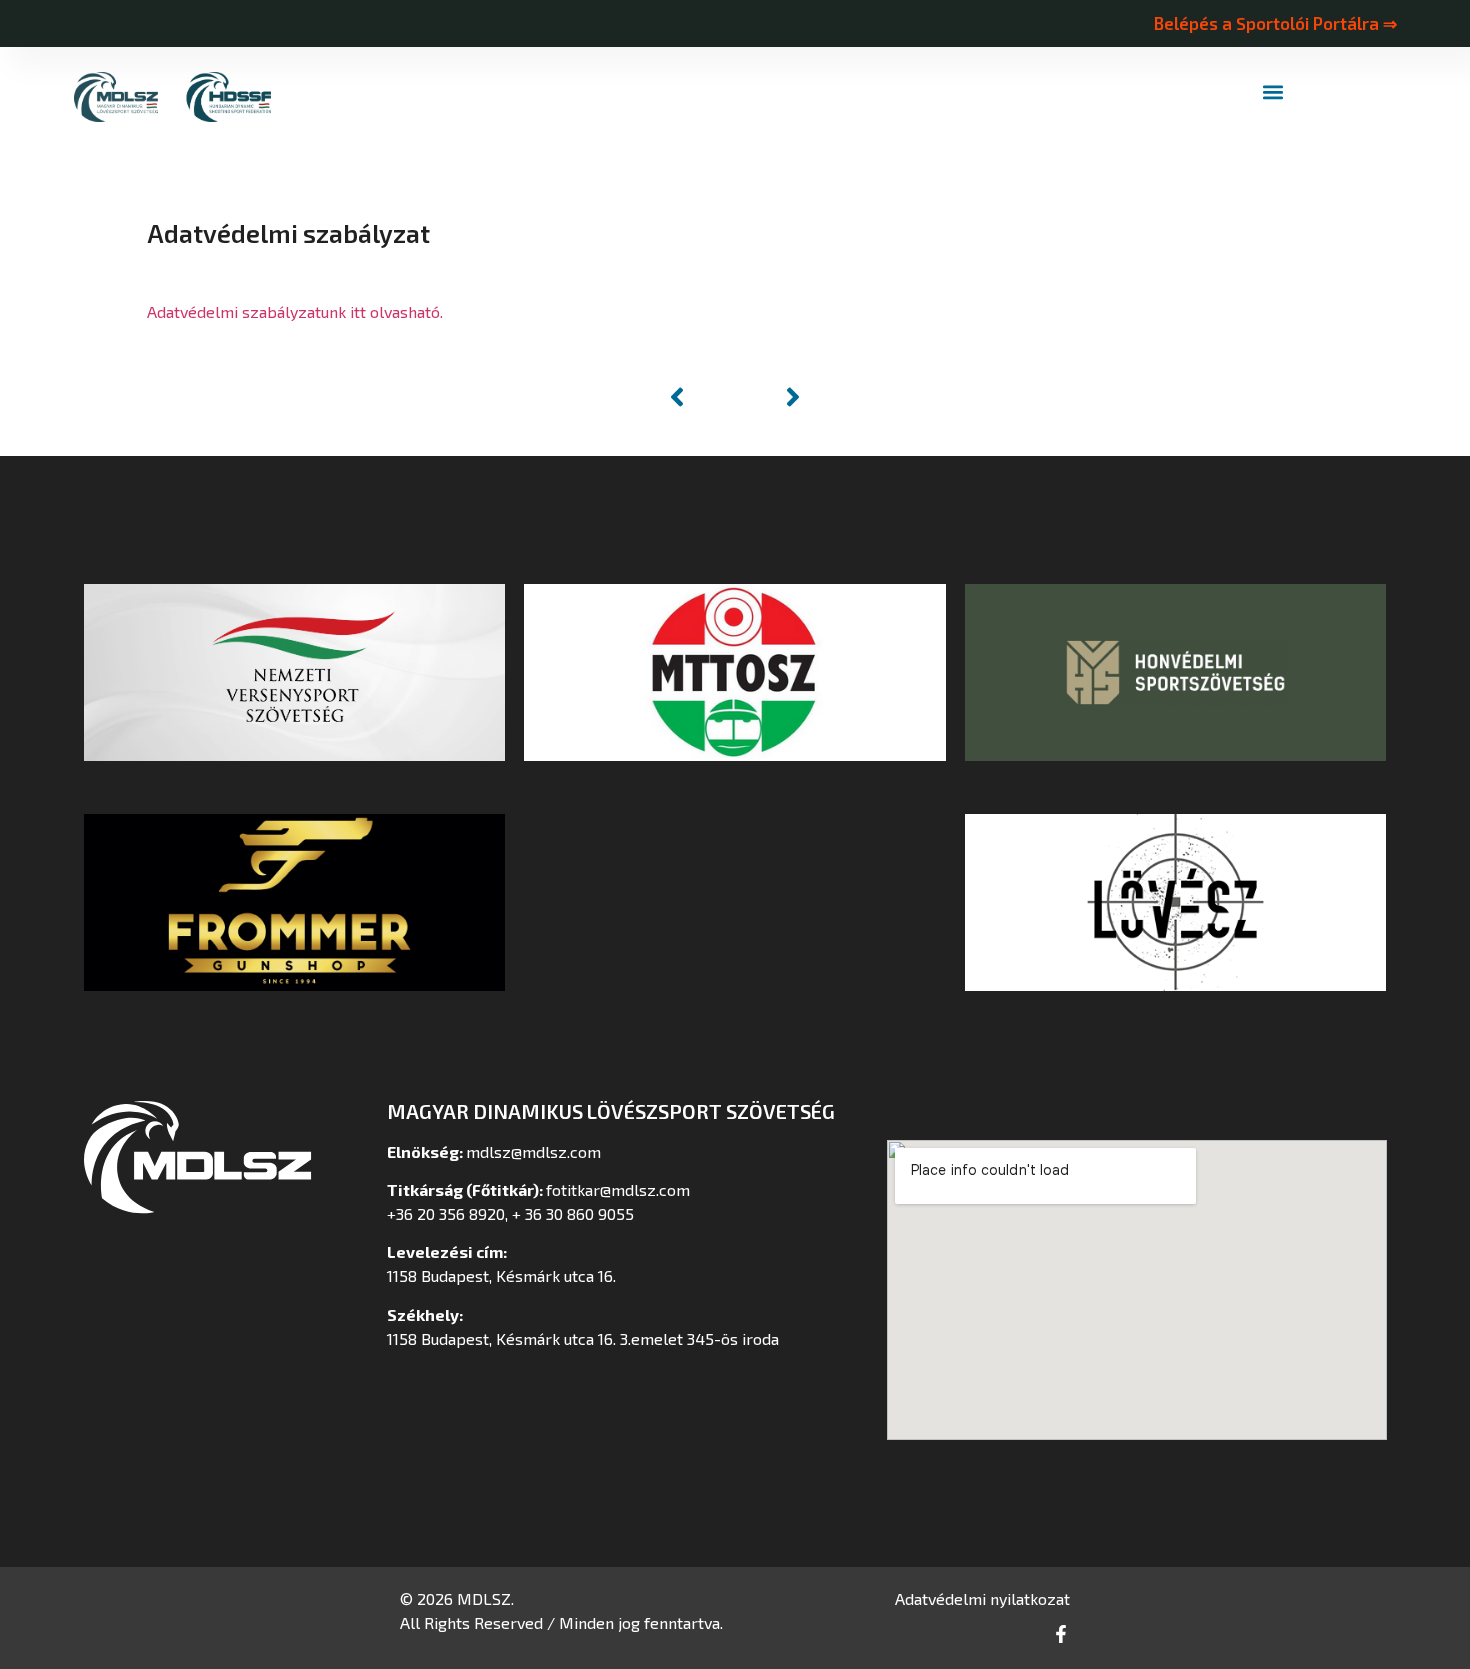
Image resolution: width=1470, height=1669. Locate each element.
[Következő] (771, 397)
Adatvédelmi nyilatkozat (982, 1598)
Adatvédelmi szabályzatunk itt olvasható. (295, 311)
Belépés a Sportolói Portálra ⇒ (1275, 23)
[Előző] (698, 397)
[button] (1273, 92)
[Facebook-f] (1061, 1634)
